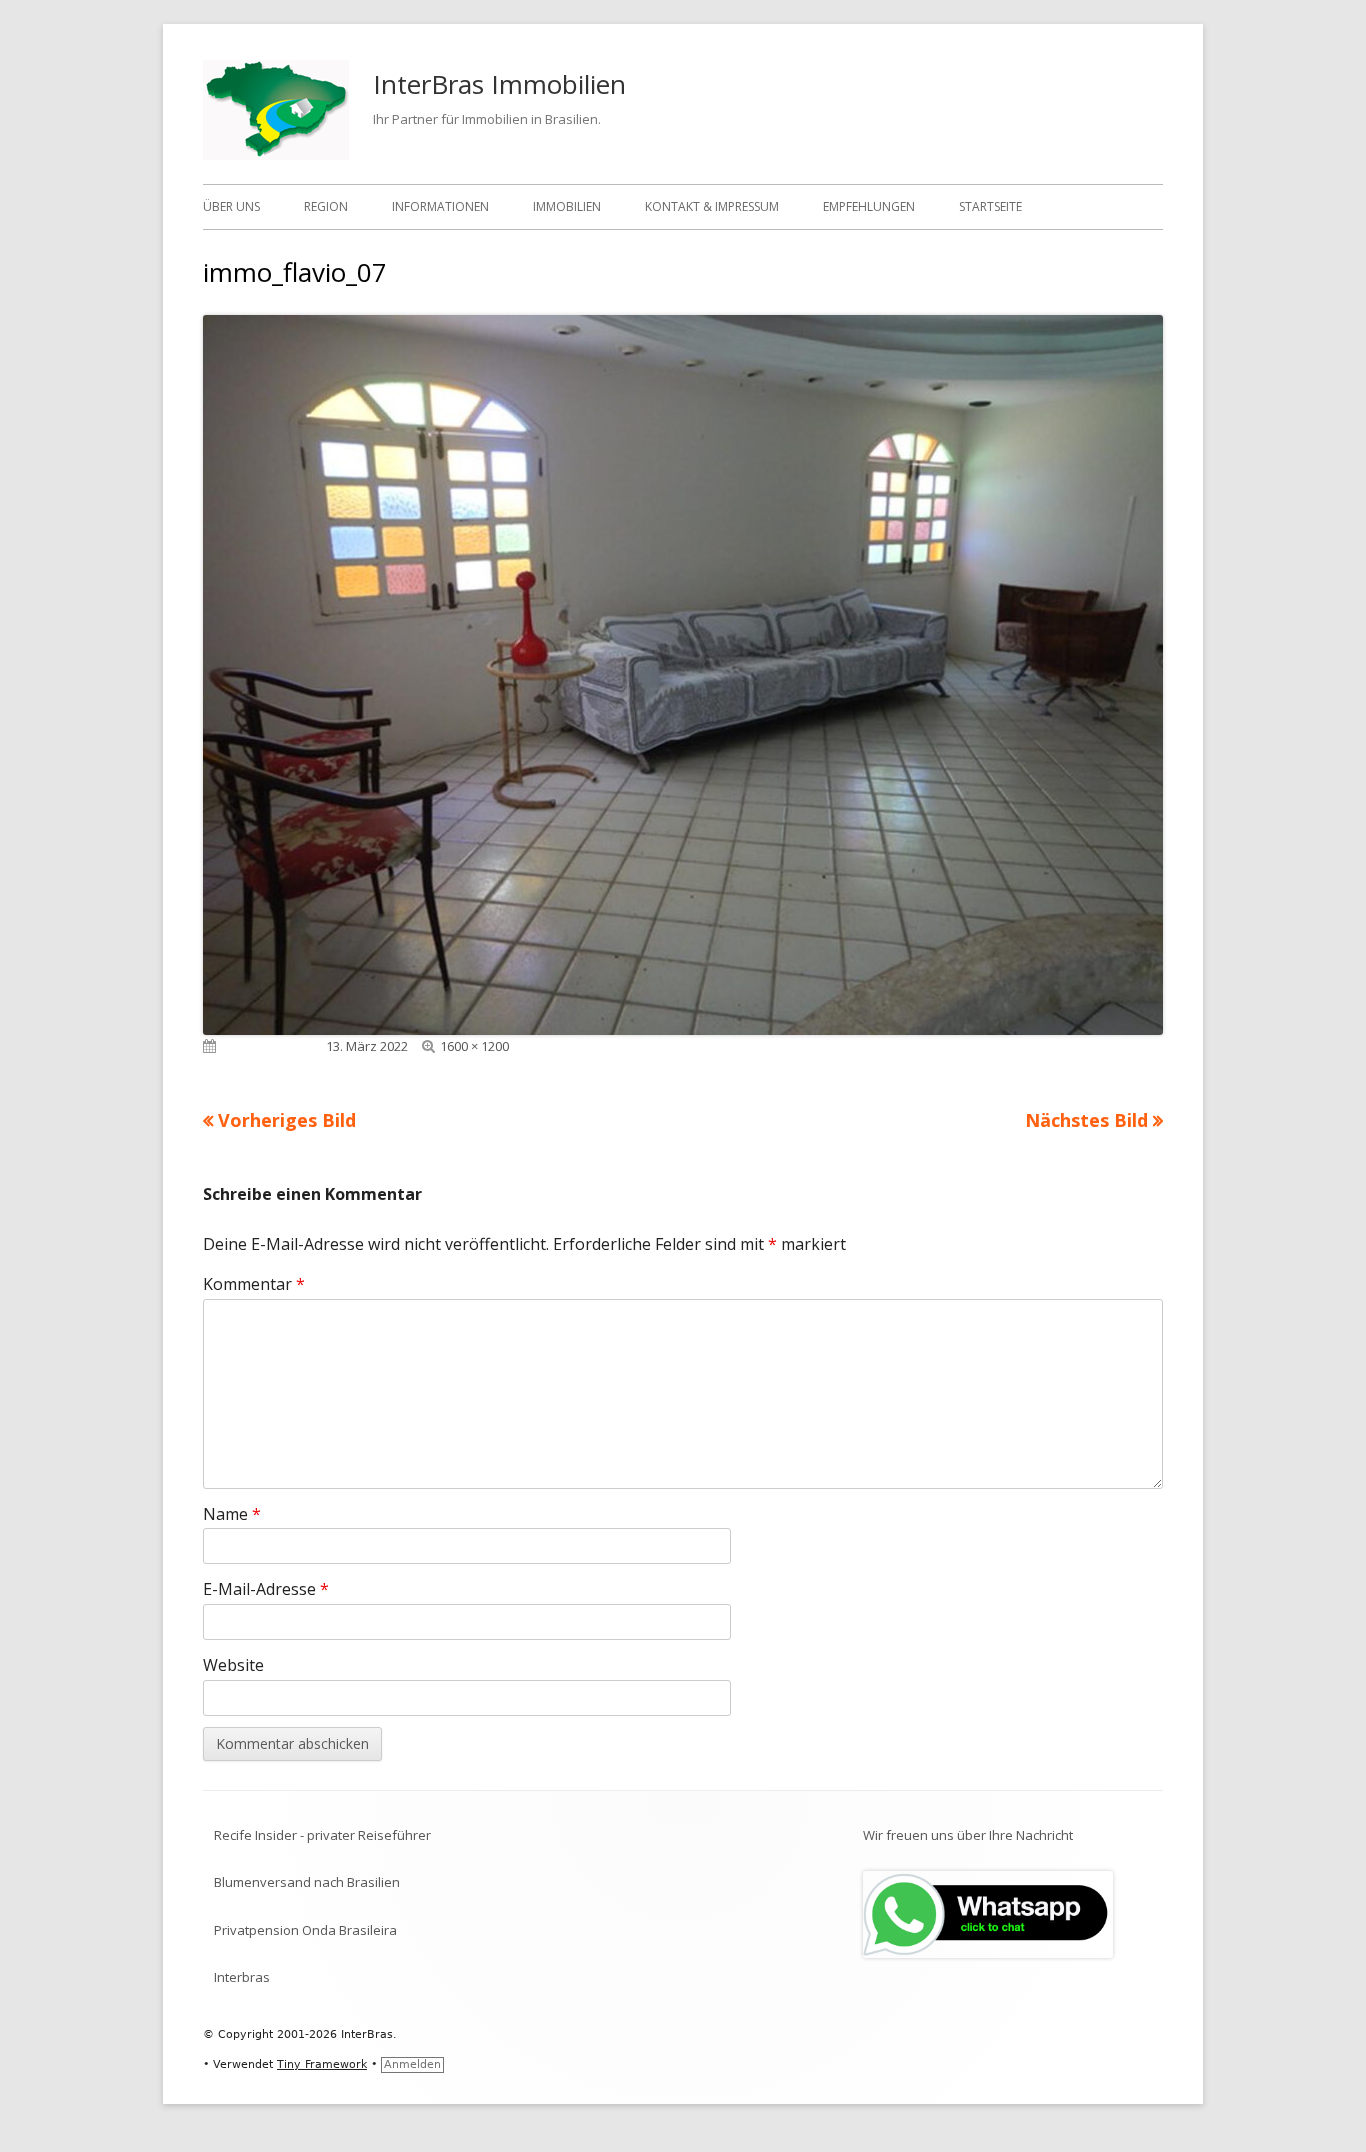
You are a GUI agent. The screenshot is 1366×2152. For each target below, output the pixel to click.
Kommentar (254, 1284)
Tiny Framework (322, 2064)
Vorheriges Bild (287, 1120)
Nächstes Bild (1086, 1120)
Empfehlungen (869, 206)
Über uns (231, 206)
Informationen (440, 206)
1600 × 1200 (474, 1046)
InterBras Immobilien (499, 84)
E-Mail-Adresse (266, 1589)
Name (232, 1514)
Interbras (242, 1977)
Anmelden (412, 2064)
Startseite (990, 206)
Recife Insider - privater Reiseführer (322, 1835)
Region (326, 206)
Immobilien (567, 206)
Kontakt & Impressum (712, 206)
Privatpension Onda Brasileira (305, 1930)
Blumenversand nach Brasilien (307, 1882)
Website (233, 1665)
